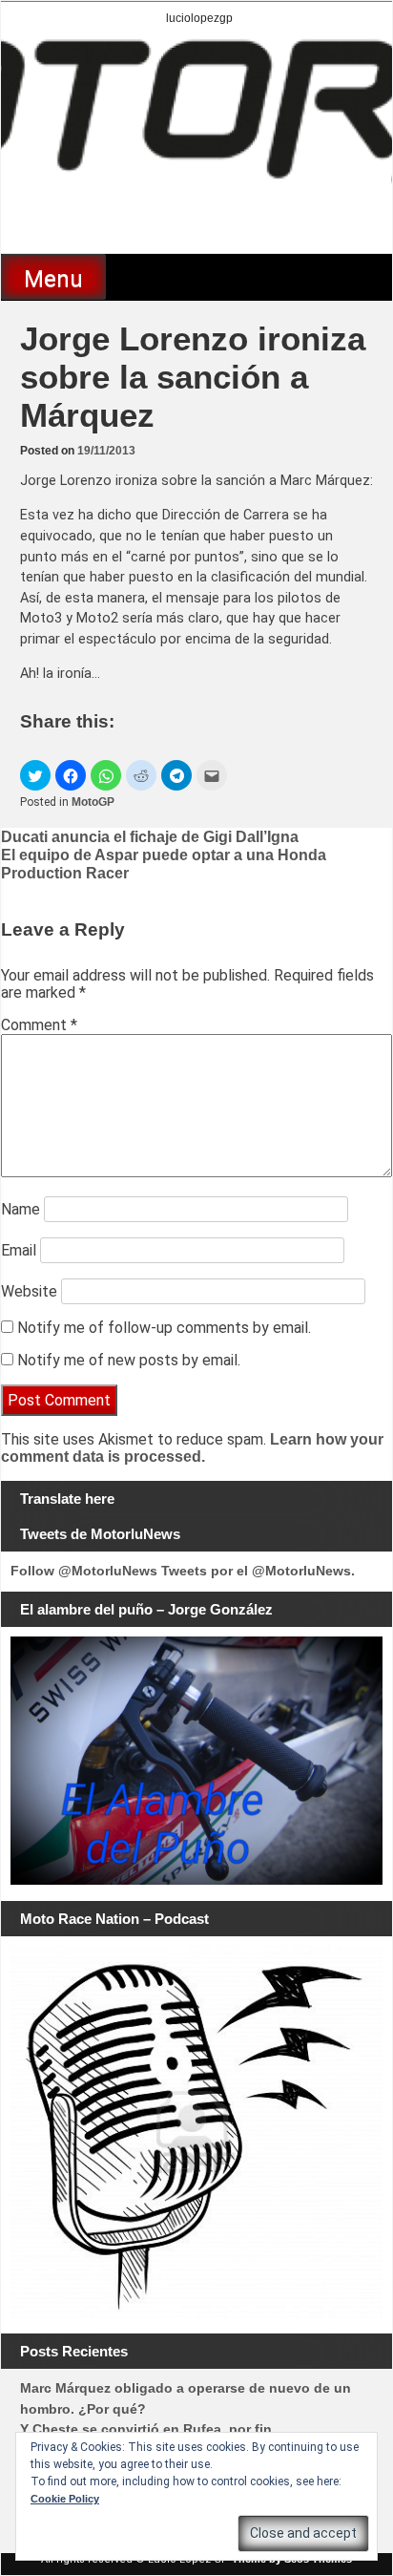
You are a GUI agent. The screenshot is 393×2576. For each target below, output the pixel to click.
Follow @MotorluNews (84, 1571)
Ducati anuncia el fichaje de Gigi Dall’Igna (150, 837)
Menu (53, 279)
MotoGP (93, 802)
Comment (39, 1025)
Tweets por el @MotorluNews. (258, 1571)
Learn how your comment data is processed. (192, 1448)
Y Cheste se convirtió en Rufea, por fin (146, 2429)
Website (29, 1291)
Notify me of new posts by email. (129, 1360)
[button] (35, 775)
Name (21, 1209)
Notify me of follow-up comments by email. (164, 1328)
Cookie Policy (65, 2499)
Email (19, 1250)
